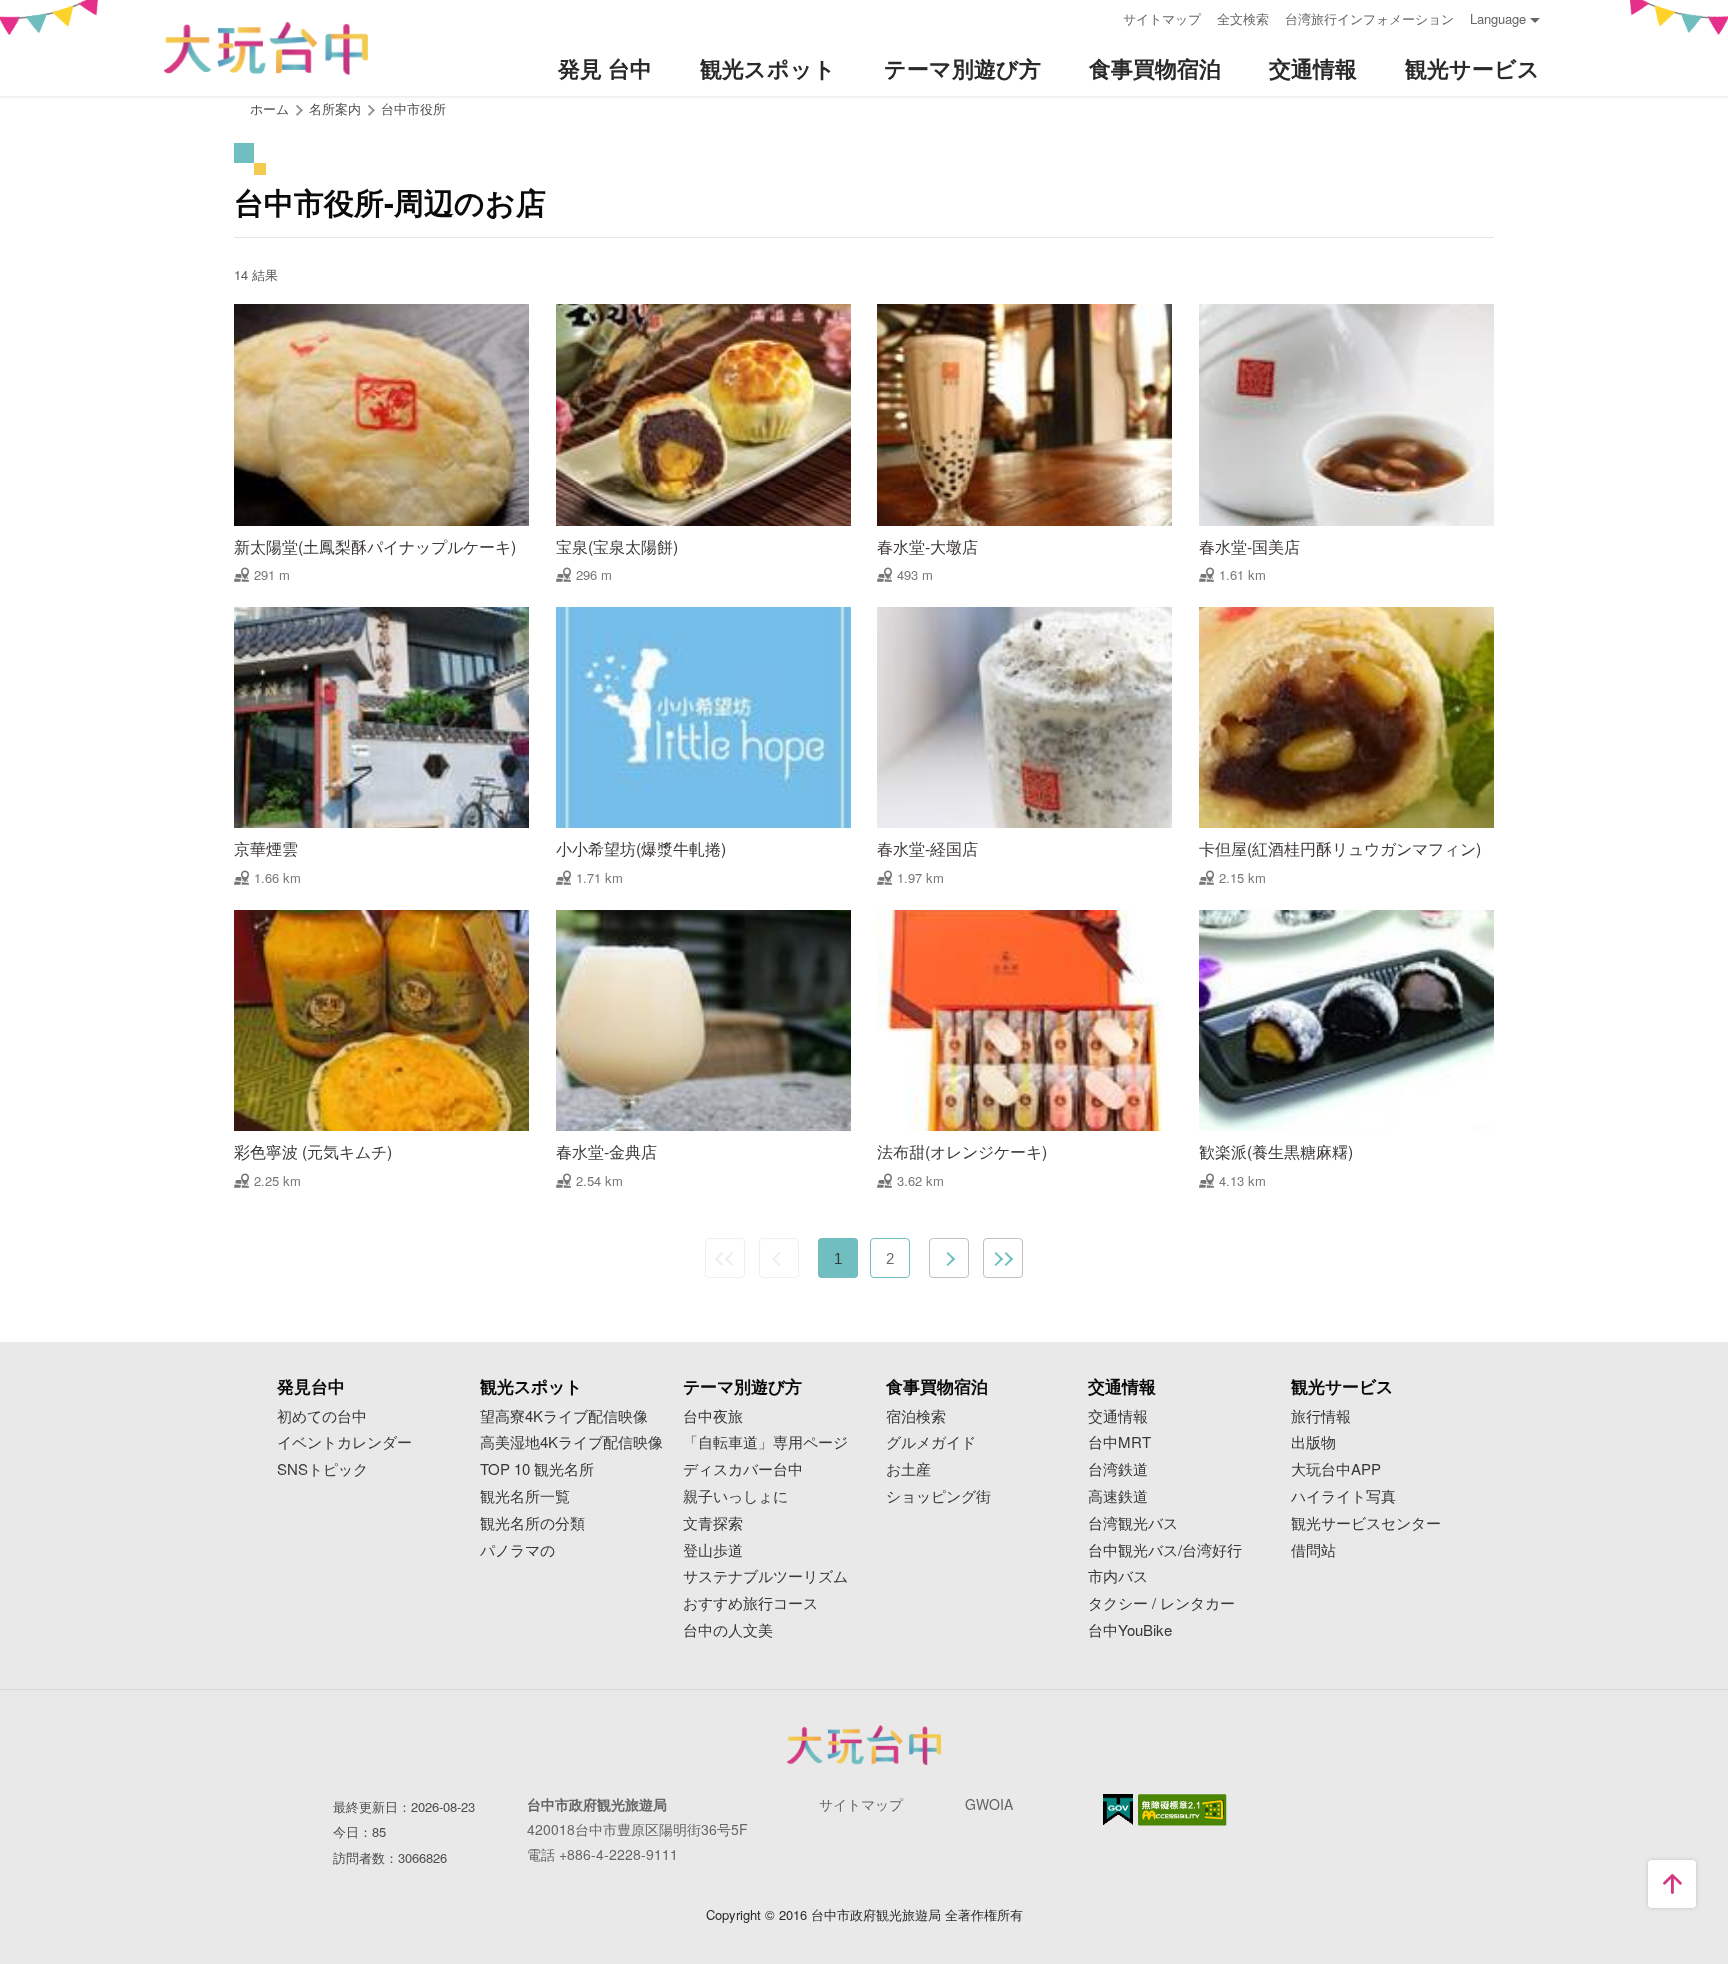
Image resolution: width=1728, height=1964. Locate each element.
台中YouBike (1130, 1630)
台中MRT (1119, 1442)
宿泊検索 (916, 1416)
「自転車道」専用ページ (765, 1442)
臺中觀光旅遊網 (266, 48)
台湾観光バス (1133, 1523)
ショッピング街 (938, 1496)
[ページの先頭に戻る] (1672, 1884)
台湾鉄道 (1118, 1469)
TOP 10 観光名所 (537, 1469)
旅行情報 (1321, 1416)
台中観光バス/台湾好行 (1165, 1550)
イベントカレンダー (344, 1442)
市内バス (1118, 1576)
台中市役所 (413, 108)
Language (1498, 18)
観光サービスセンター (1366, 1523)
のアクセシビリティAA (1182, 1810)
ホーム (269, 108)
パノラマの (517, 1550)
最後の (1003, 1258)
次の (949, 1258)
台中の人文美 (728, 1630)
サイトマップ (1162, 18)
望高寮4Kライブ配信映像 (564, 1416)
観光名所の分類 (532, 1523)
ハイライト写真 (1343, 1496)
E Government (1118, 1809)
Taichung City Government (864, 1745)
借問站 (1313, 1550)
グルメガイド (931, 1442)
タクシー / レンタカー (1161, 1603)
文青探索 (713, 1523)
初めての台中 (322, 1416)
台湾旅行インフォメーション (1369, 18)
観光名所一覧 (525, 1496)
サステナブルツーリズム (765, 1576)
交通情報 (1118, 1416)
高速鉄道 (1118, 1496)
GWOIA (989, 1804)
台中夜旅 (713, 1416)
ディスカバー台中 (743, 1469)
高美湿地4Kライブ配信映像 (571, 1442)
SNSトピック (322, 1469)
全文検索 (1243, 18)
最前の (725, 1258)
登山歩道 (713, 1550)
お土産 (908, 1469)
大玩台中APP (1336, 1469)
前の (779, 1258)
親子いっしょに (735, 1496)
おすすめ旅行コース (750, 1603)
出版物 (1313, 1442)
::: (1101, 16)
